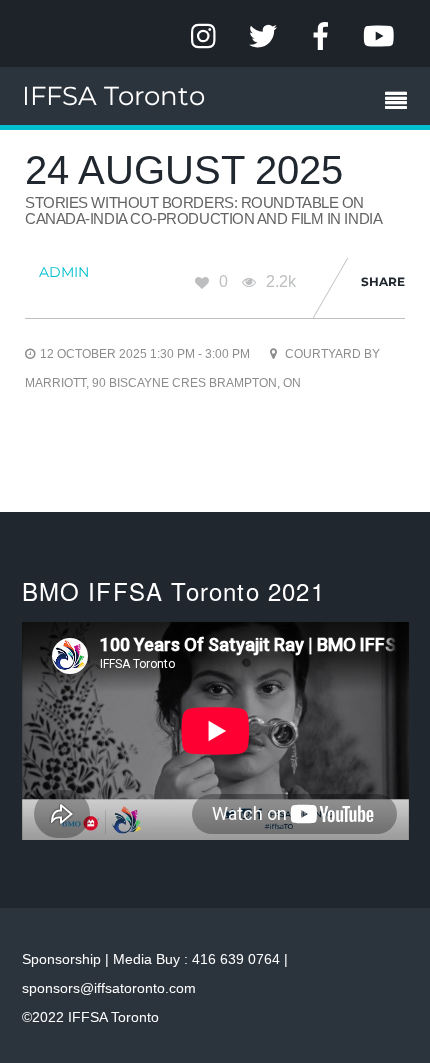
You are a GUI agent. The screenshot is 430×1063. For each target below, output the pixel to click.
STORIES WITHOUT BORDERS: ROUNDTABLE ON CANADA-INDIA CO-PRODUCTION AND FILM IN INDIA (203, 211)
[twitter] (263, 36)
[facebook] (321, 36)
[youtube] (379, 36)
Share (383, 281)
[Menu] (401, 103)
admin (64, 272)
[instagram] (205, 36)
